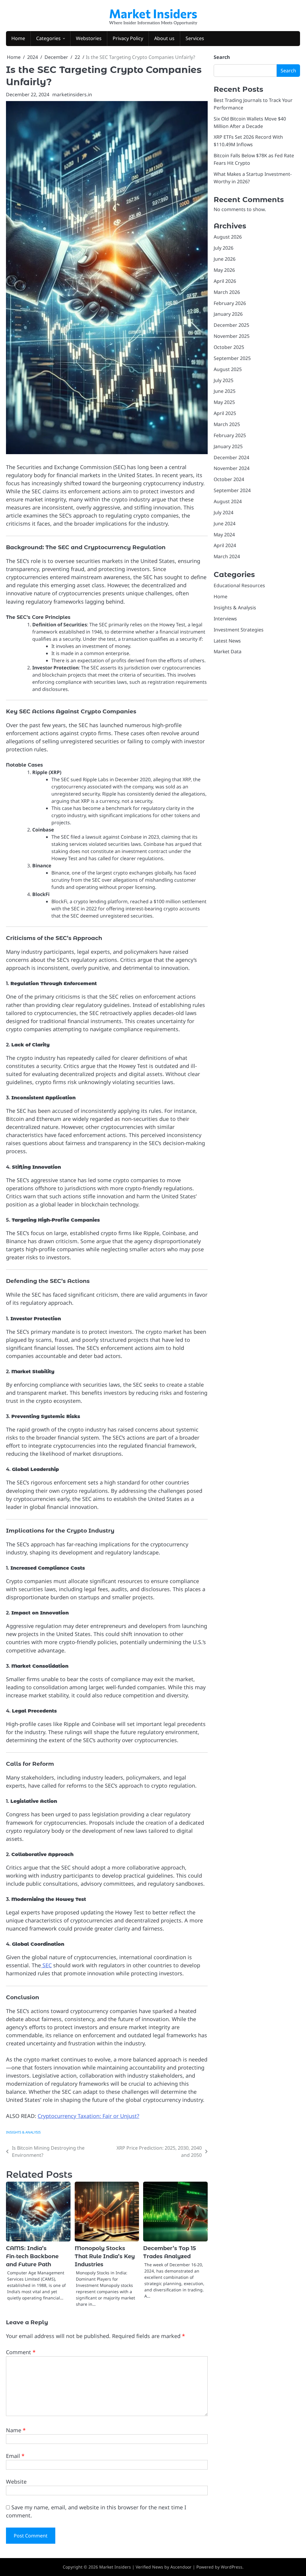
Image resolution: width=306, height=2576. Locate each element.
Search (222, 57)
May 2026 (224, 270)
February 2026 (230, 303)
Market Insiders (153, 13)
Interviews (225, 619)
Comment (21, 2352)
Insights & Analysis (23, 2132)
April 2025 (225, 413)
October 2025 (229, 347)
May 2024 (224, 535)
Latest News (227, 641)
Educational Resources (239, 585)
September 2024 (232, 490)
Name (16, 2430)
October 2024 (229, 479)
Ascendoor (181, 2567)
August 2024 (228, 501)
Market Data (228, 651)
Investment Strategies (239, 630)
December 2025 (231, 325)
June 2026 (225, 259)
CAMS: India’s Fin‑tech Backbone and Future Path (32, 2256)
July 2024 (224, 512)
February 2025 (230, 435)
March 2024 (227, 556)
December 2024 (231, 457)
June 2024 (225, 524)
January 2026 (228, 314)
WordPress (232, 2567)
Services (195, 38)
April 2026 (225, 281)
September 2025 (232, 358)
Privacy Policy (128, 38)
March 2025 (227, 424)
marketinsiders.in (72, 94)
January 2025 (228, 446)
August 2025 (228, 369)
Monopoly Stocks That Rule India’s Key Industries (105, 2256)
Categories (48, 38)
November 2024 (232, 468)
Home (18, 38)
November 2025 (232, 336)
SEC (46, 1965)
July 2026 (224, 248)
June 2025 (225, 391)
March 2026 (227, 292)
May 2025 (224, 402)
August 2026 (228, 237)
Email (15, 2456)
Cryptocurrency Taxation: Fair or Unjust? (88, 2116)
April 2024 (225, 545)
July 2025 (224, 380)
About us (164, 38)
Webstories (89, 38)
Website (16, 2482)
